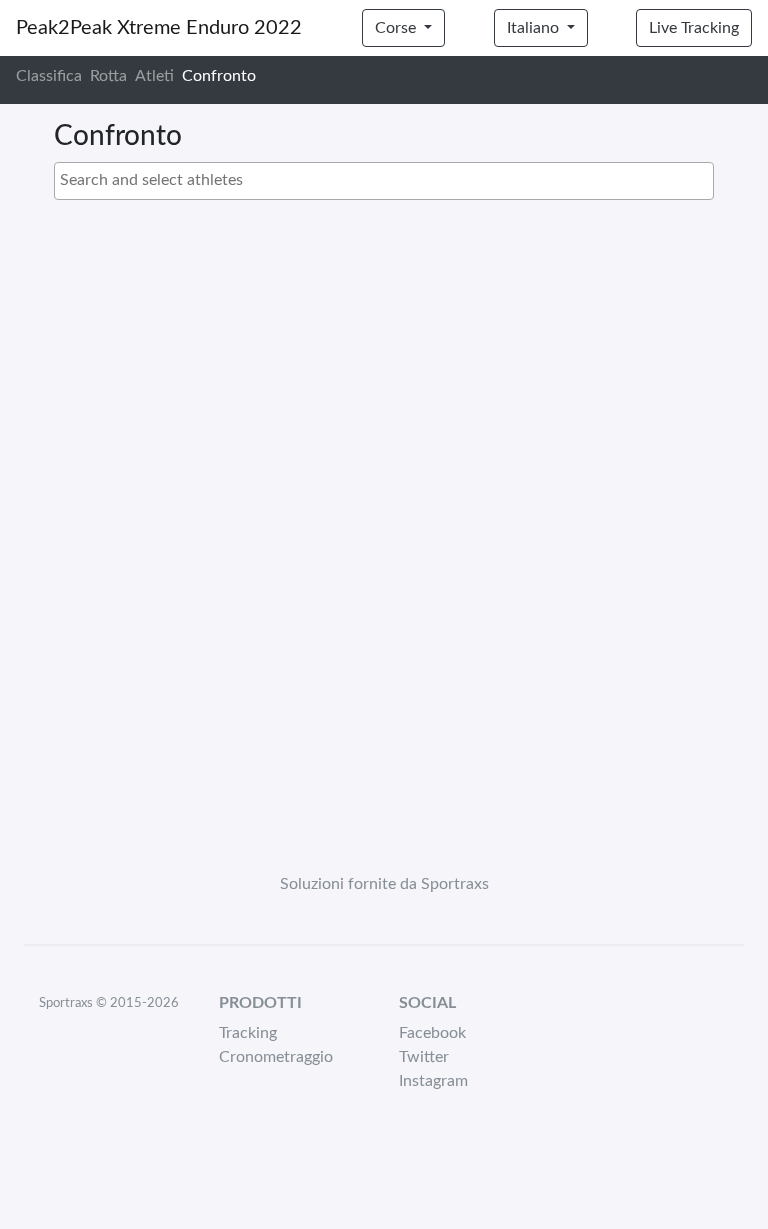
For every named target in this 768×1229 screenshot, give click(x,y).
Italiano (535, 28)
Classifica (49, 76)
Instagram (433, 1081)
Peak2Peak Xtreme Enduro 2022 (159, 28)
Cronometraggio (276, 1057)
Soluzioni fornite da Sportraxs (384, 884)
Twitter (424, 1057)
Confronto (219, 76)
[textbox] (389, 180)
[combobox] (384, 181)
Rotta (108, 76)
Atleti (154, 76)
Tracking (248, 1033)
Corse (397, 28)
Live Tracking (694, 28)
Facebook (432, 1033)
